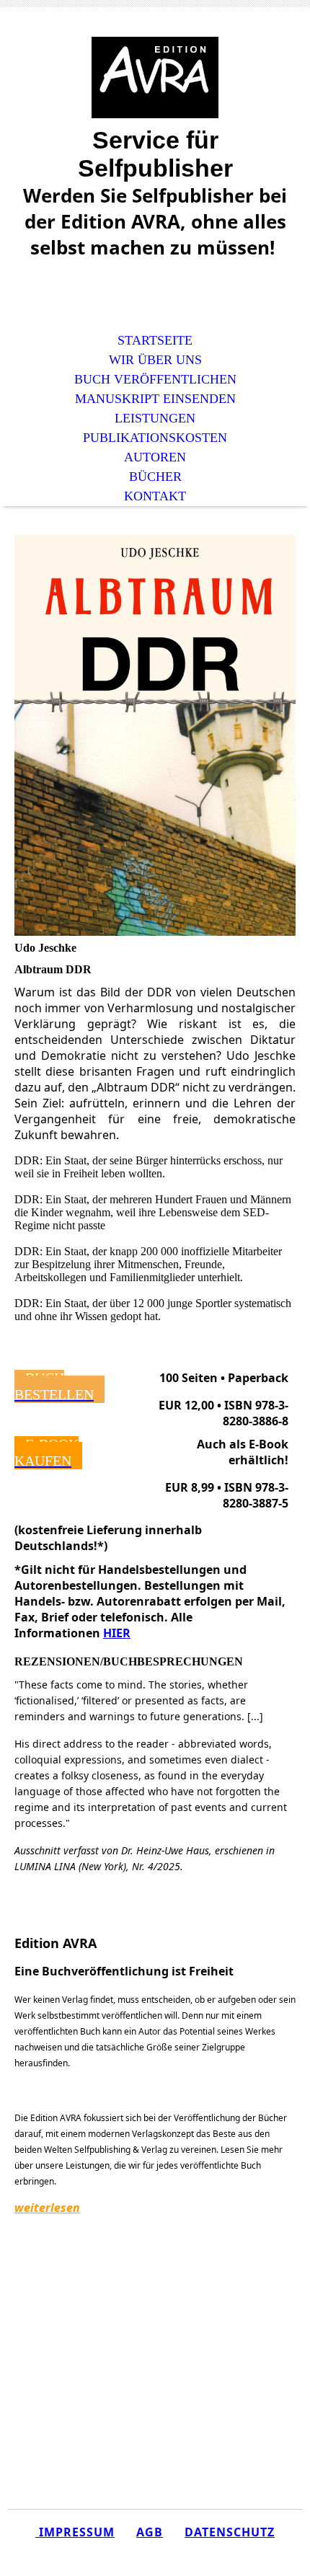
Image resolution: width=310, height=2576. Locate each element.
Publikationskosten (155, 438)
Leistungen (155, 418)
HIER (117, 1633)
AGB (150, 2532)
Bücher (155, 477)
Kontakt (155, 496)
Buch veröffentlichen (155, 379)
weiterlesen (47, 2208)
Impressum (75, 2532)
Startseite (155, 340)
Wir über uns (155, 360)
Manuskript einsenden (155, 399)
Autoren (155, 457)
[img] (155, 78)
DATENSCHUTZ (230, 2532)
